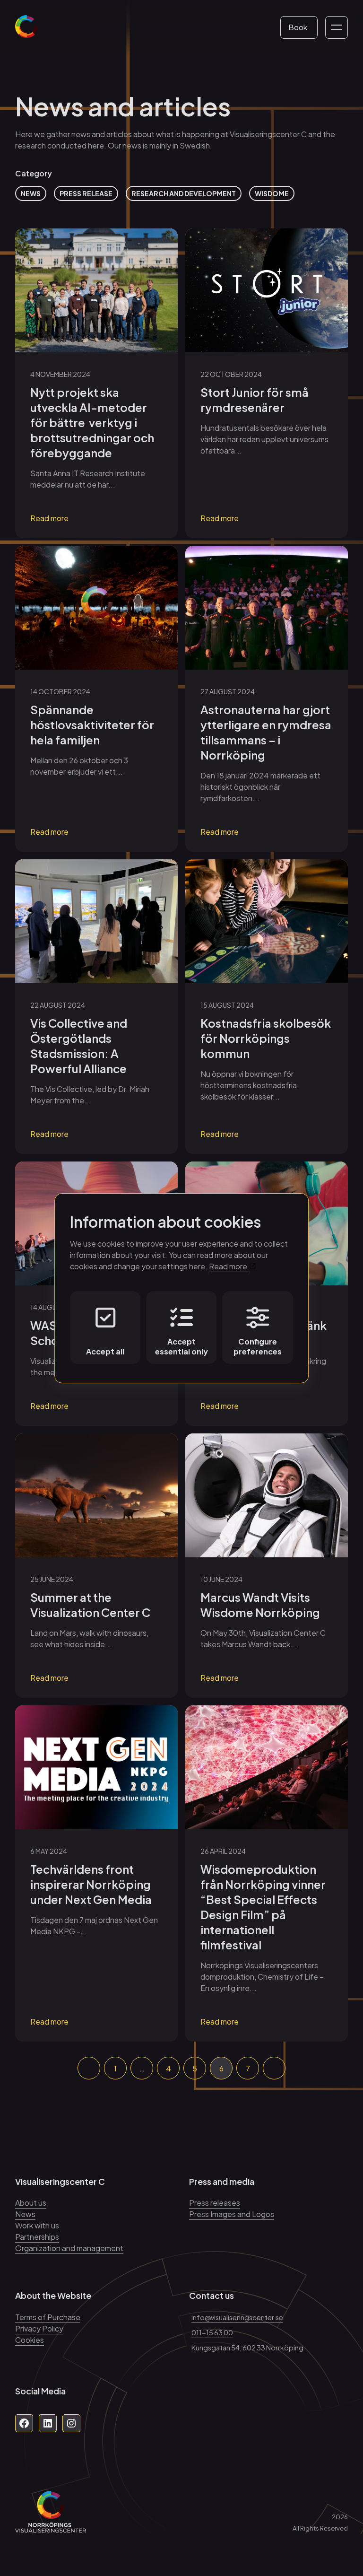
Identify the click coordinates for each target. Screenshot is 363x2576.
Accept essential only (181, 1346)
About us (31, 2203)
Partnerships (37, 2237)
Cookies (30, 2340)
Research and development (184, 193)
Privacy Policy (39, 2328)
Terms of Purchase (48, 2317)
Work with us (37, 2225)
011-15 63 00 (212, 2332)
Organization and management (69, 2248)
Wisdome (272, 193)
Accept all (105, 1351)
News (31, 193)
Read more (49, 518)
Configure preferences (258, 1346)
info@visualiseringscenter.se (237, 2317)
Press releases (215, 2203)
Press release (86, 193)
